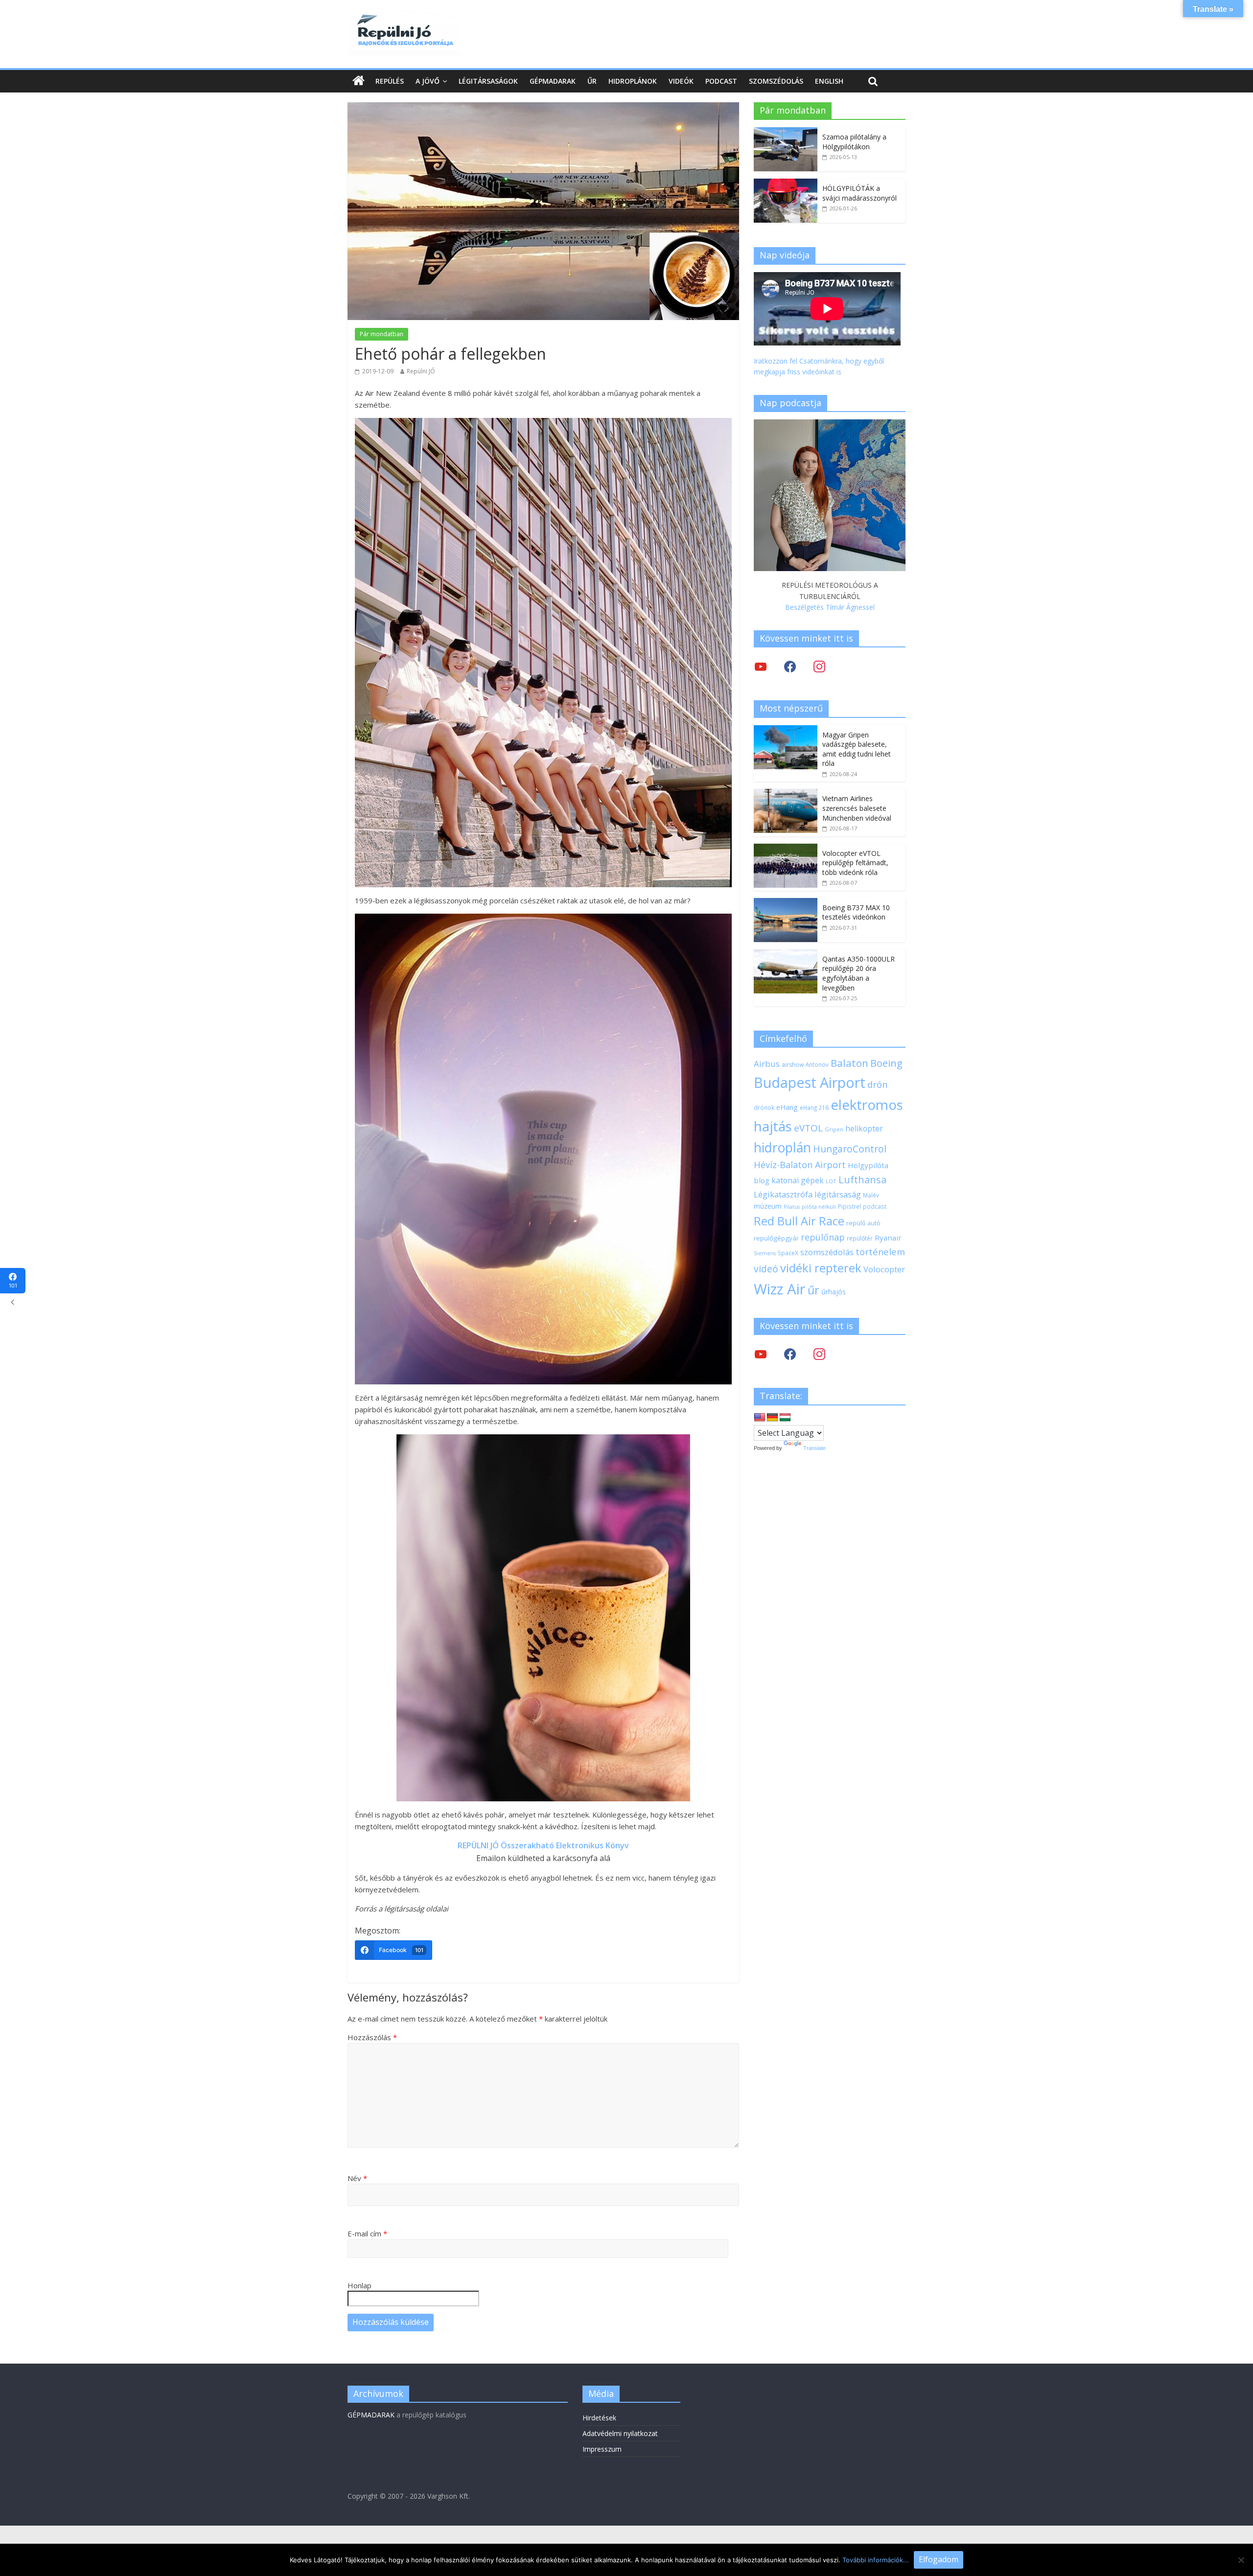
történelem (880, 1252)
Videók (681, 81)
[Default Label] (819, 1354)
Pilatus (792, 1207)
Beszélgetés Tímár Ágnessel (830, 607)
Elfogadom (939, 2559)
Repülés (390, 81)
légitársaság (838, 1194)
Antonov (817, 1064)
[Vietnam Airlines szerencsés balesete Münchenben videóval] (786, 794)
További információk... (876, 2560)
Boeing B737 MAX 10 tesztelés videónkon (856, 912)
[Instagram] (819, 666)
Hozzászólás (372, 2037)
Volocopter (884, 1269)
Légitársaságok (488, 81)
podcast (875, 1206)
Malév (871, 1195)
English (829, 81)
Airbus (767, 1064)
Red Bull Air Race (799, 1221)
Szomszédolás (776, 81)
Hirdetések (599, 2418)
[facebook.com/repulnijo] (790, 1354)
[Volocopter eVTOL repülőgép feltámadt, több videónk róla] (786, 849)
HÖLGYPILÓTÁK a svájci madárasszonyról (859, 193)
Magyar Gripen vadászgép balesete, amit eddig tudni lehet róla (857, 749)
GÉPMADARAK (371, 2415)
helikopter (864, 1128)
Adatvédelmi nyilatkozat (620, 2433)
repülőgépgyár (776, 1238)
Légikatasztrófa (783, 1194)
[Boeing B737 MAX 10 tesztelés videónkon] (786, 903)
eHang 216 (814, 1107)
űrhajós (834, 1292)
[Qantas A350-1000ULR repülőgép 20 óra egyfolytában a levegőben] (786, 954)
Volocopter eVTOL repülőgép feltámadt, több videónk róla (855, 863)
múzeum (768, 1206)
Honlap (360, 2285)
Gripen (834, 1129)
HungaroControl (850, 1149)
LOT (831, 1181)
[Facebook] (790, 666)
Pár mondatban (382, 334)
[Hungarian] (785, 1418)
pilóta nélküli (819, 1207)
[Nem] (1241, 2560)
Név (357, 2178)
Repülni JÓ (421, 371)
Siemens (765, 1253)
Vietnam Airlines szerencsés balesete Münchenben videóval (857, 808)
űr (813, 1290)
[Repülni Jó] (404, 16)
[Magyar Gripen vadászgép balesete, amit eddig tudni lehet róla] (786, 730)
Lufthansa (862, 1180)
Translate (814, 1448)
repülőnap (823, 1237)
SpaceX (788, 1253)
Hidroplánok (633, 81)
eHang (787, 1107)
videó (766, 1269)
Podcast (721, 81)
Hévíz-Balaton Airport (800, 1165)
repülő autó (863, 1223)
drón (877, 1084)
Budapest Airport (810, 1082)
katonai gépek (798, 1180)
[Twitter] (761, 666)
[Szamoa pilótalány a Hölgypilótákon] (786, 132)
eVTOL (808, 1128)
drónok (764, 1107)
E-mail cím (367, 2233)
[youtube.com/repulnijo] (761, 1354)
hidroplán (782, 1148)
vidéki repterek (821, 1268)
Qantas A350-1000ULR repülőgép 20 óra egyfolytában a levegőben (859, 973)
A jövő (428, 81)
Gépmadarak (553, 81)
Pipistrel (849, 1206)
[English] (760, 1418)
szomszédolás (827, 1252)
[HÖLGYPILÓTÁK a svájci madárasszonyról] (786, 184)
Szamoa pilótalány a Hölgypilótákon (854, 142)
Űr (592, 81)
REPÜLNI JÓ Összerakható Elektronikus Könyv (543, 1845)
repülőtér (860, 1238)
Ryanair (888, 1238)
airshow (793, 1065)
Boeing (886, 1063)
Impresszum (602, 2449)
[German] (772, 1418)
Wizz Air (780, 1289)
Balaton (849, 1063)
